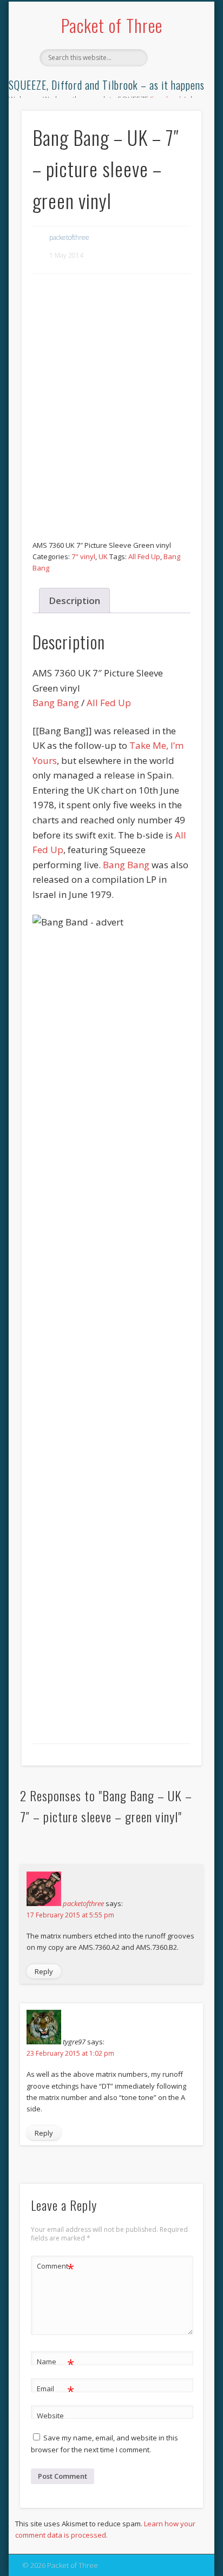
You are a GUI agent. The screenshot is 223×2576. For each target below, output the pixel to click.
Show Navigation (175, 97)
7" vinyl (83, 556)
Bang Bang (56, 703)
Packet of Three (112, 25)
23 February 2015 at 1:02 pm (70, 2053)
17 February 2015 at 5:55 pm (70, 1915)
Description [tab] (74, 601)
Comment (55, 2268)
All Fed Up (144, 556)
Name (55, 2363)
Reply (44, 1971)
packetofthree (69, 237)
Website (50, 2416)
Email (55, 2390)
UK (103, 556)
